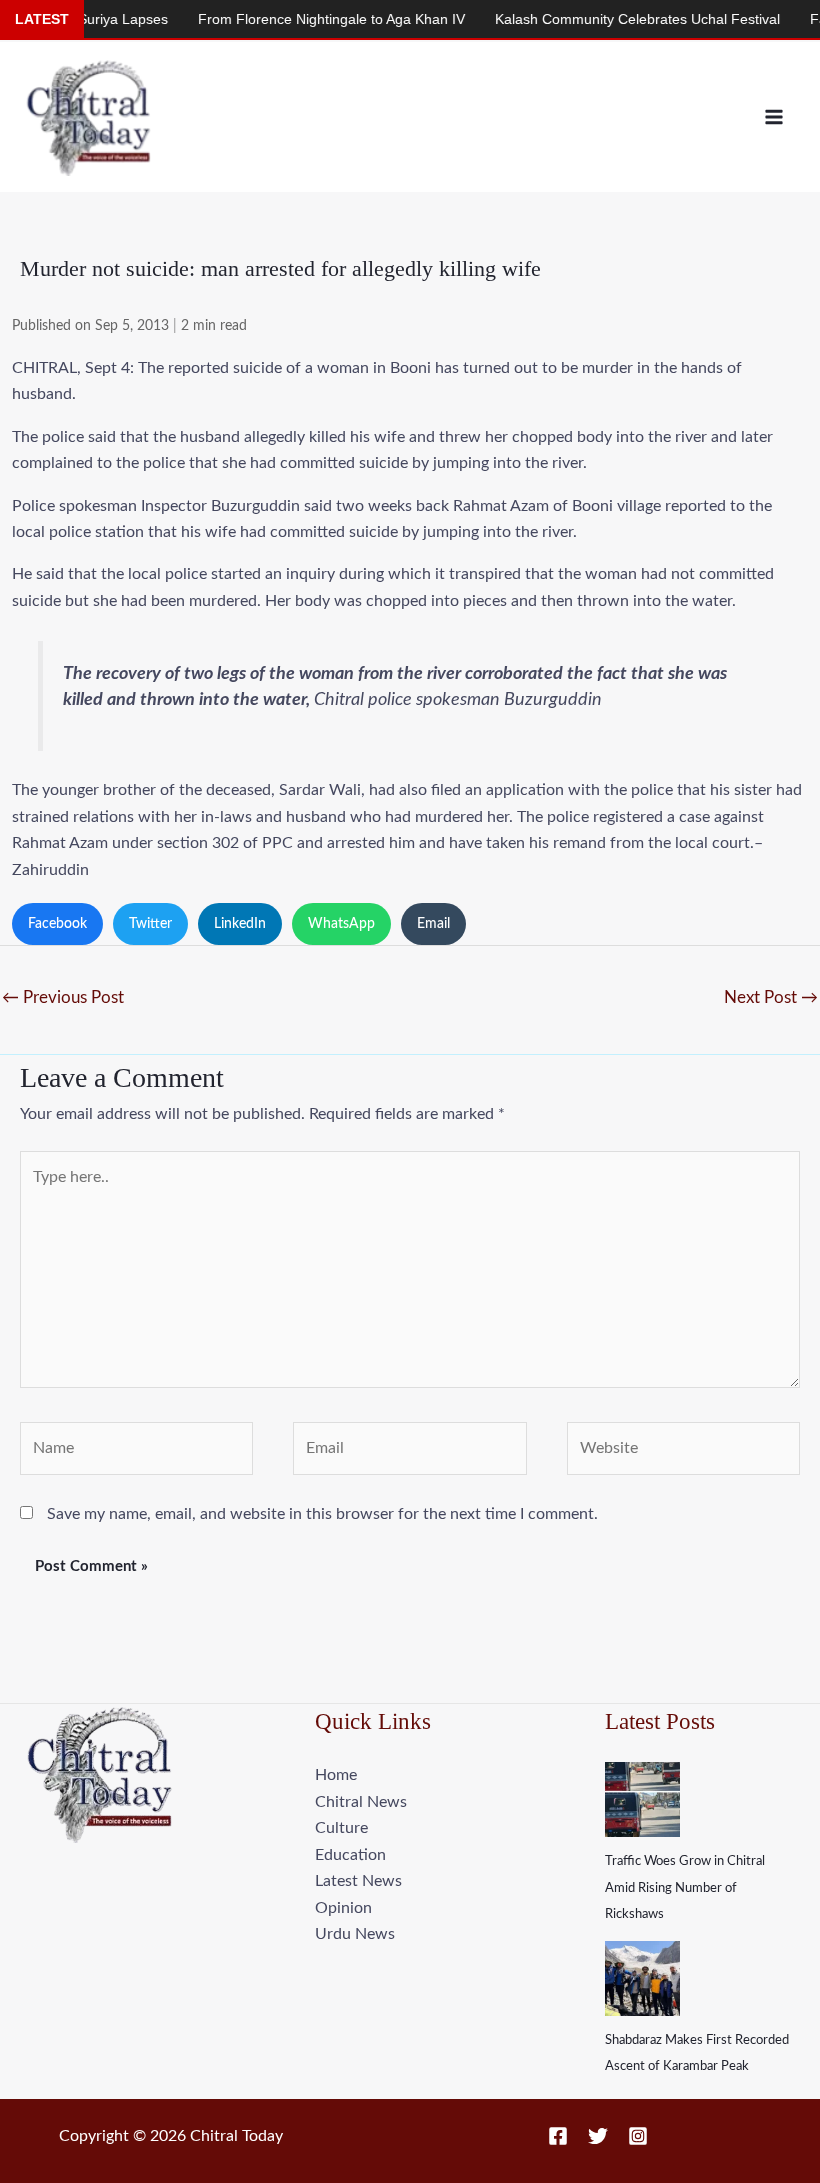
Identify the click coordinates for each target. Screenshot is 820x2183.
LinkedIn (240, 924)
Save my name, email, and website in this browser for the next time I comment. (322, 1514)
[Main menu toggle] (774, 117)
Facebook (57, 924)
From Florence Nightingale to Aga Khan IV (305, 19)
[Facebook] (558, 2136)
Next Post (771, 997)
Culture (341, 1828)
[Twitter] (598, 2136)
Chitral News (361, 1802)
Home (336, 1775)
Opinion (343, 1908)
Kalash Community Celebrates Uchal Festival (611, 19)
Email (433, 924)
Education (350, 1855)
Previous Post (63, 997)
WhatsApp (341, 924)
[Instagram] (638, 2136)
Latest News (358, 1881)
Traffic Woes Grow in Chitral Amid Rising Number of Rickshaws (685, 1888)
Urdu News (355, 1934)
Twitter (150, 924)
